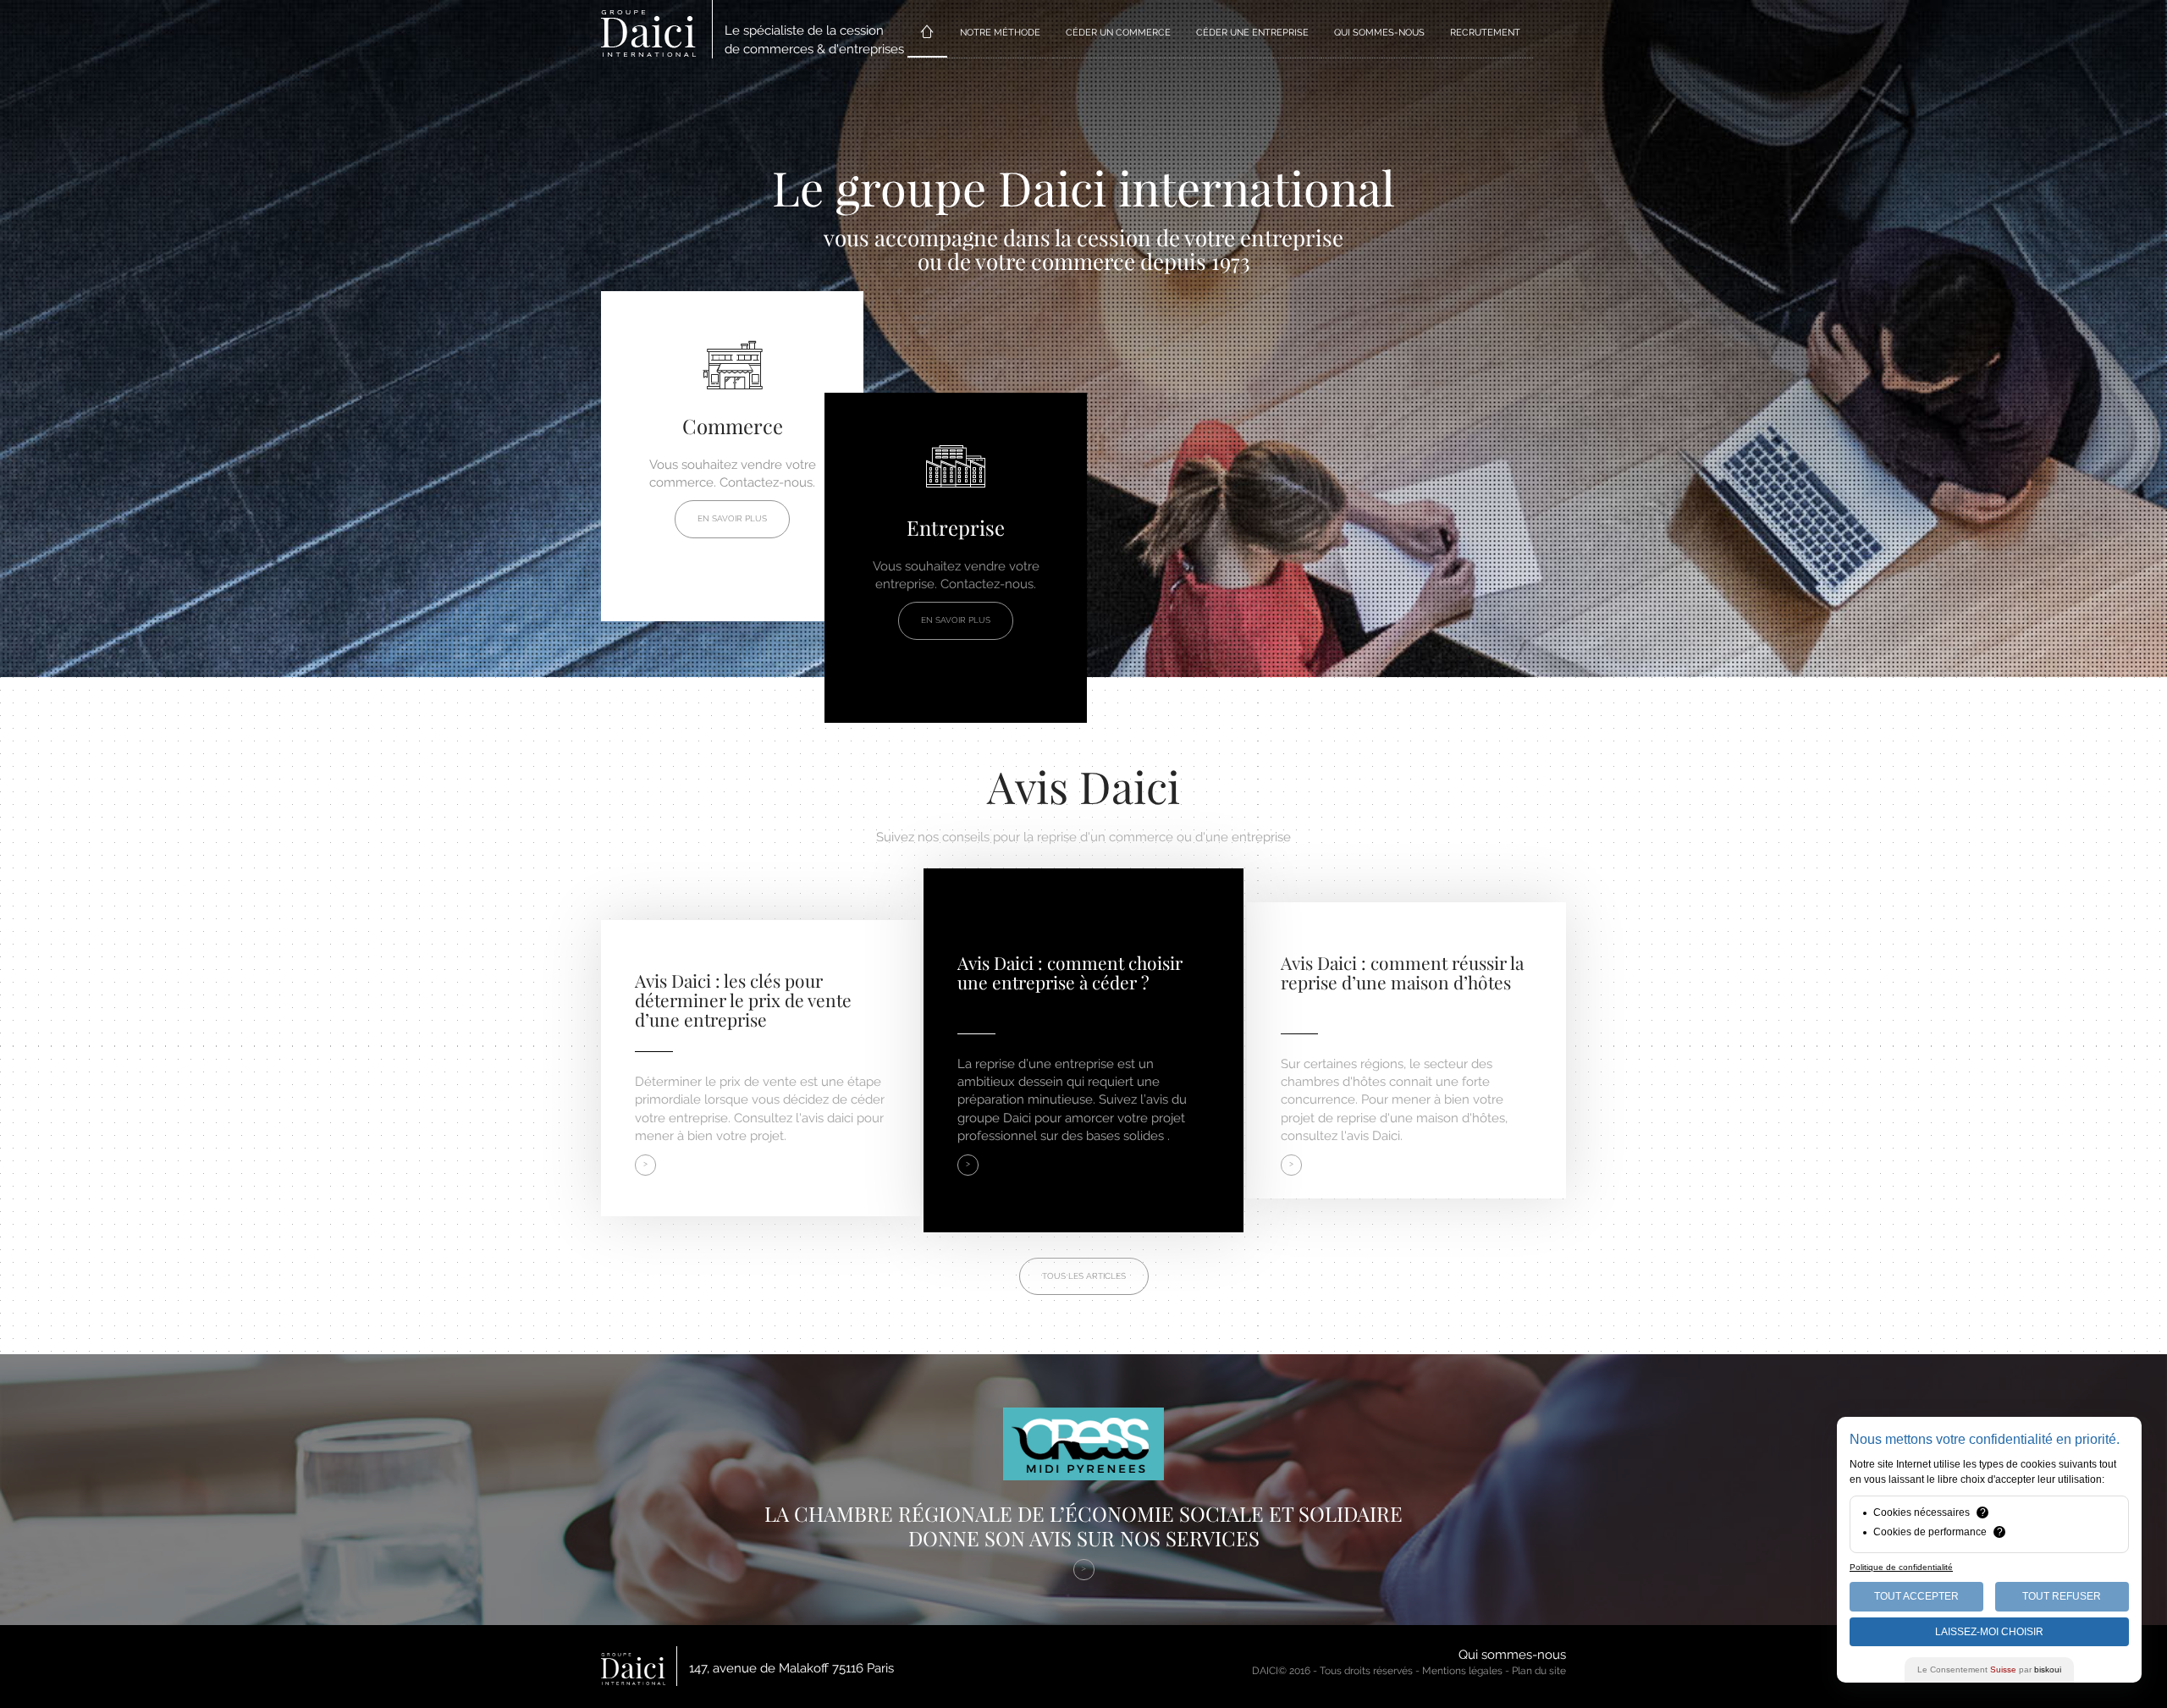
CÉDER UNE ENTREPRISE (1252, 33)
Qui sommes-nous (1512, 1655)
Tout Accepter (1916, 1596)
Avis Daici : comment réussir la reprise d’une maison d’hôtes (1402, 972)
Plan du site (1539, 1671)
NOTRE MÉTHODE (1000, 33)
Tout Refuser (2062, 1596)
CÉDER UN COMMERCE (1118, 33)
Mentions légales (1462, 1671)
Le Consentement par (1989, 1669)
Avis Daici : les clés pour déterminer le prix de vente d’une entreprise (743, 1000)
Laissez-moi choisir (1989, 1632)
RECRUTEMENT (1485, 33)
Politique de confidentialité (1901, 1567)
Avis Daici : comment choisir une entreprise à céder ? (1070, 972)
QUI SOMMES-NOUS (1379, 33)
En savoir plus (732, 518)
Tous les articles (1084, 1276)
